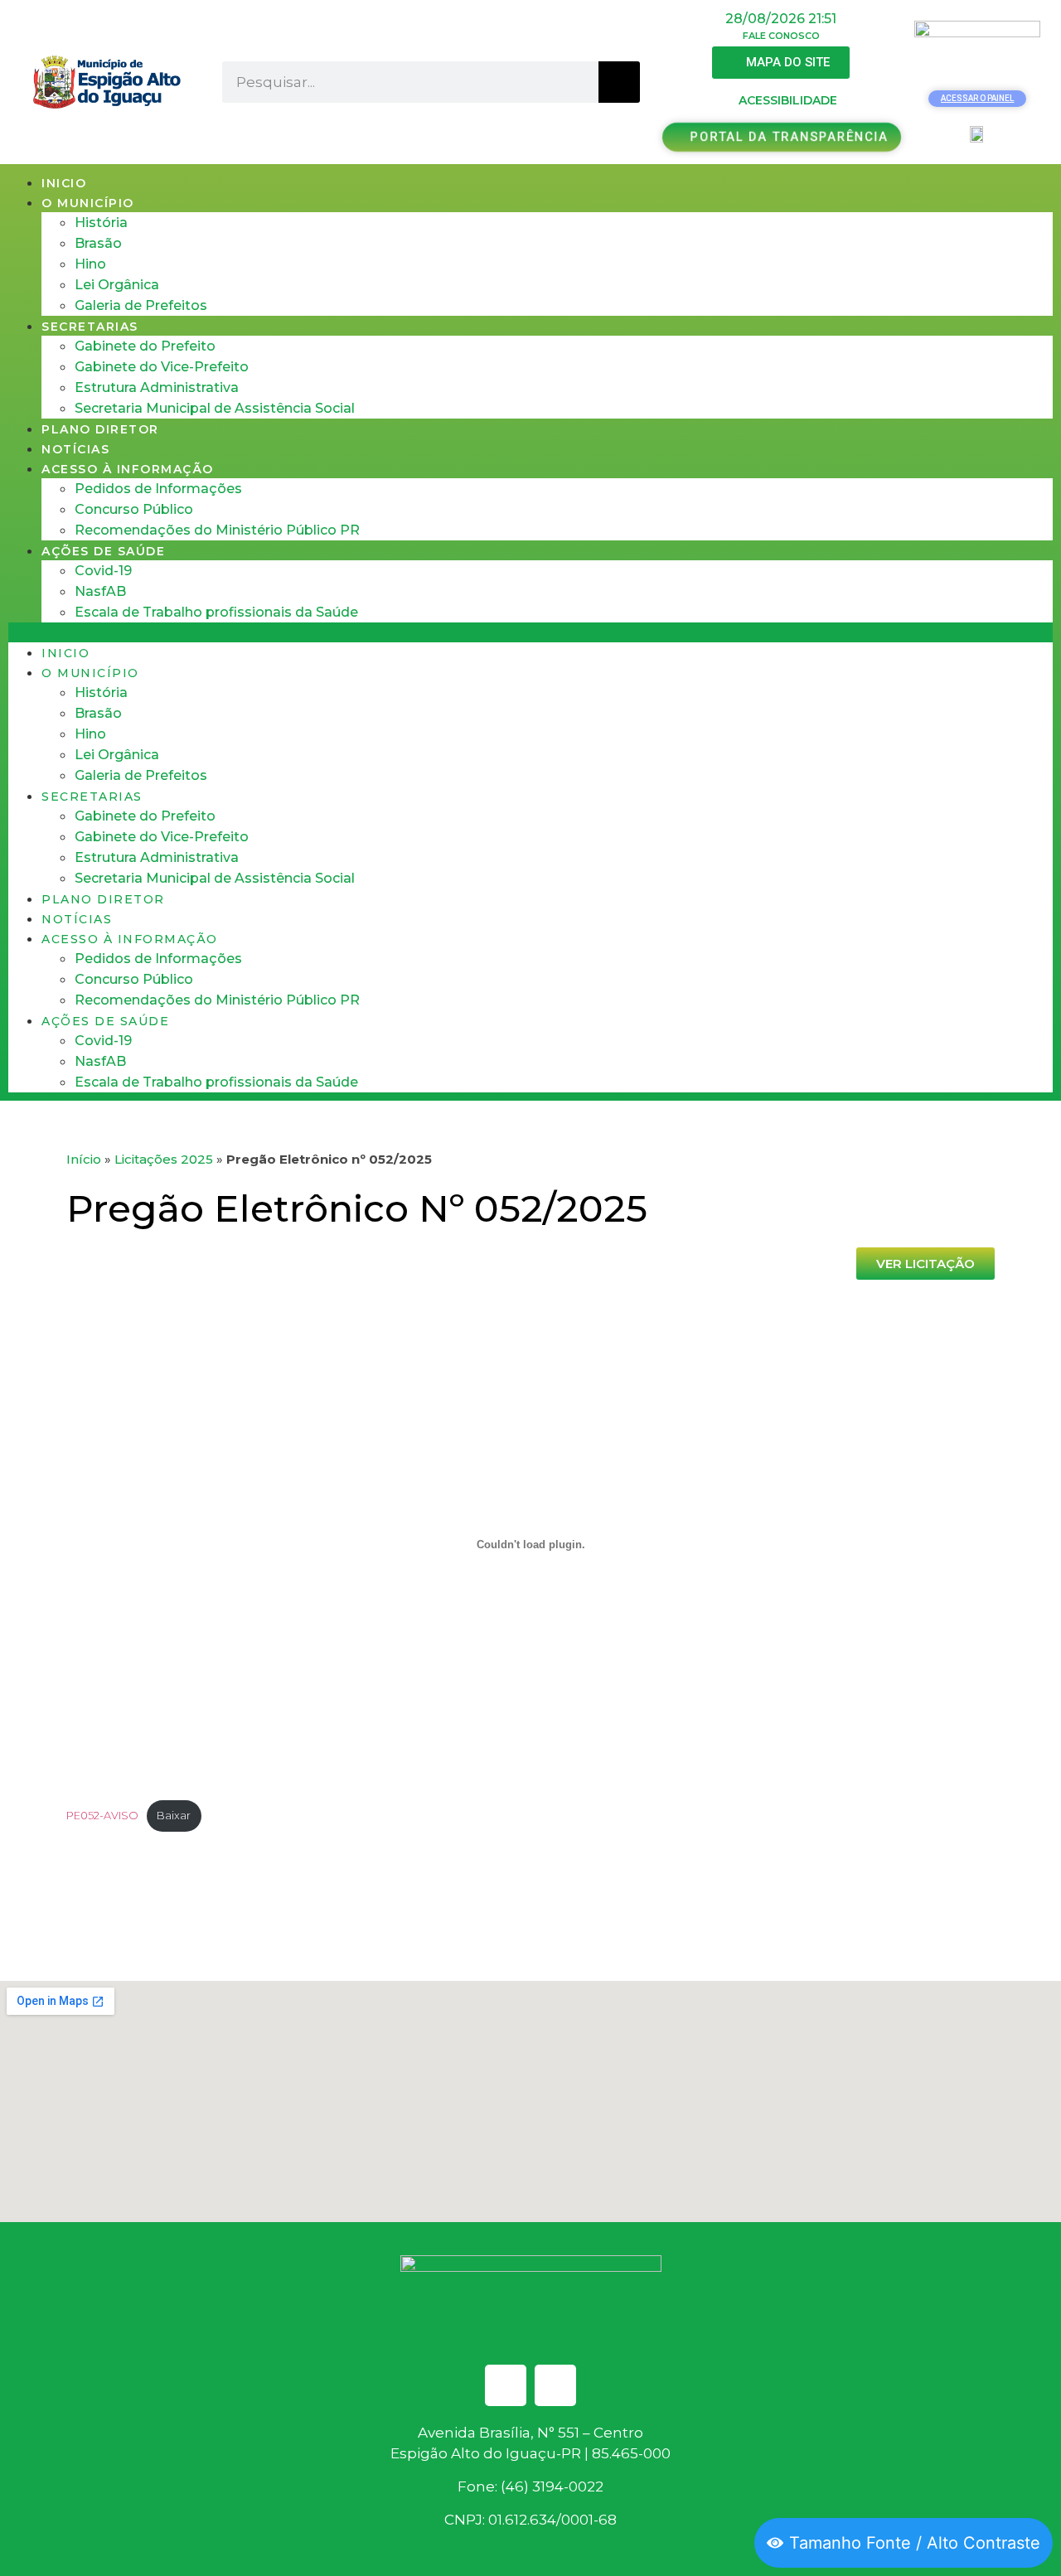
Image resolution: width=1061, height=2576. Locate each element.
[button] (530, 632)
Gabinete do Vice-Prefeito (162, 367)
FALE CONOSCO (781, 36)
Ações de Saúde (103, 551)
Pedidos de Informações (158, 489)
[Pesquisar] (619, 82)
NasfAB (100, 591)
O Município (88, 203)
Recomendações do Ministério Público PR (217, 530)
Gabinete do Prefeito (145, 346)
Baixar (174, 1816)
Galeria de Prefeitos (141, 305)
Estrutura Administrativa (157, 387)
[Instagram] (555, 2385)
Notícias (75, 449)
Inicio (64, 183)
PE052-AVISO (102, 1816)
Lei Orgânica (117, 285)
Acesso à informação (128, 469)
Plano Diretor (100, 429)
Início (84, 1159)
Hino (90, 264)
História (101, 223)
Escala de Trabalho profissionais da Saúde (216, 612)
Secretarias (90, 327)
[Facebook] (506, 2385)
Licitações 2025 (164, 1159)
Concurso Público (134, 509)
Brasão (98, 243)
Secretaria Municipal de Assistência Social (215, 408)
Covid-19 (103, 571)
